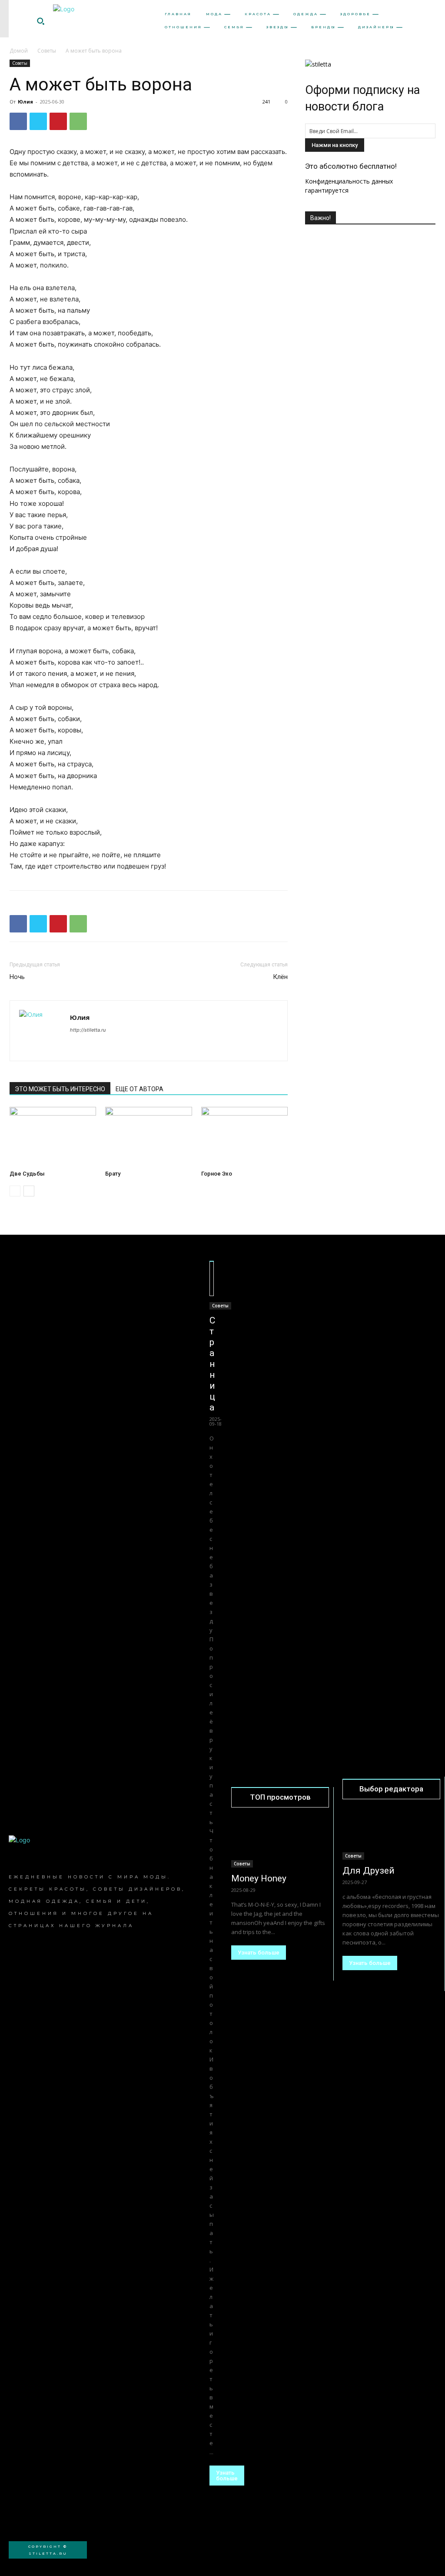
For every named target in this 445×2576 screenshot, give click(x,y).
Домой (19, 51)
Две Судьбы (27, 1174)
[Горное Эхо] (244, 1137)
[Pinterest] (58, 121)
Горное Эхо (217, 1174)
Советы (47, 51)
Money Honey (259, 1878)
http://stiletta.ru (88, 1030)
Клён (280, 977)
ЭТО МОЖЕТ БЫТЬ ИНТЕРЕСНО (60, 1089)
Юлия (25, 102)
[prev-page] (15, 1191)
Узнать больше (227, 2476)
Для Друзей (369, 1871)
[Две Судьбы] (53, 1137)
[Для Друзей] (391, 1835)
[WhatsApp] (78, 121)
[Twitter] (38, 121)
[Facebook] (18, 121)
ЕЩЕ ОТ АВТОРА (139, 1089)
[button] (40, 21)
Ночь (17, 977)
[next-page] (29, 1191)
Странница (212, 1364)
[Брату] (148, 1137)
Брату (113, 1174)
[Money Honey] (280, 1843)
